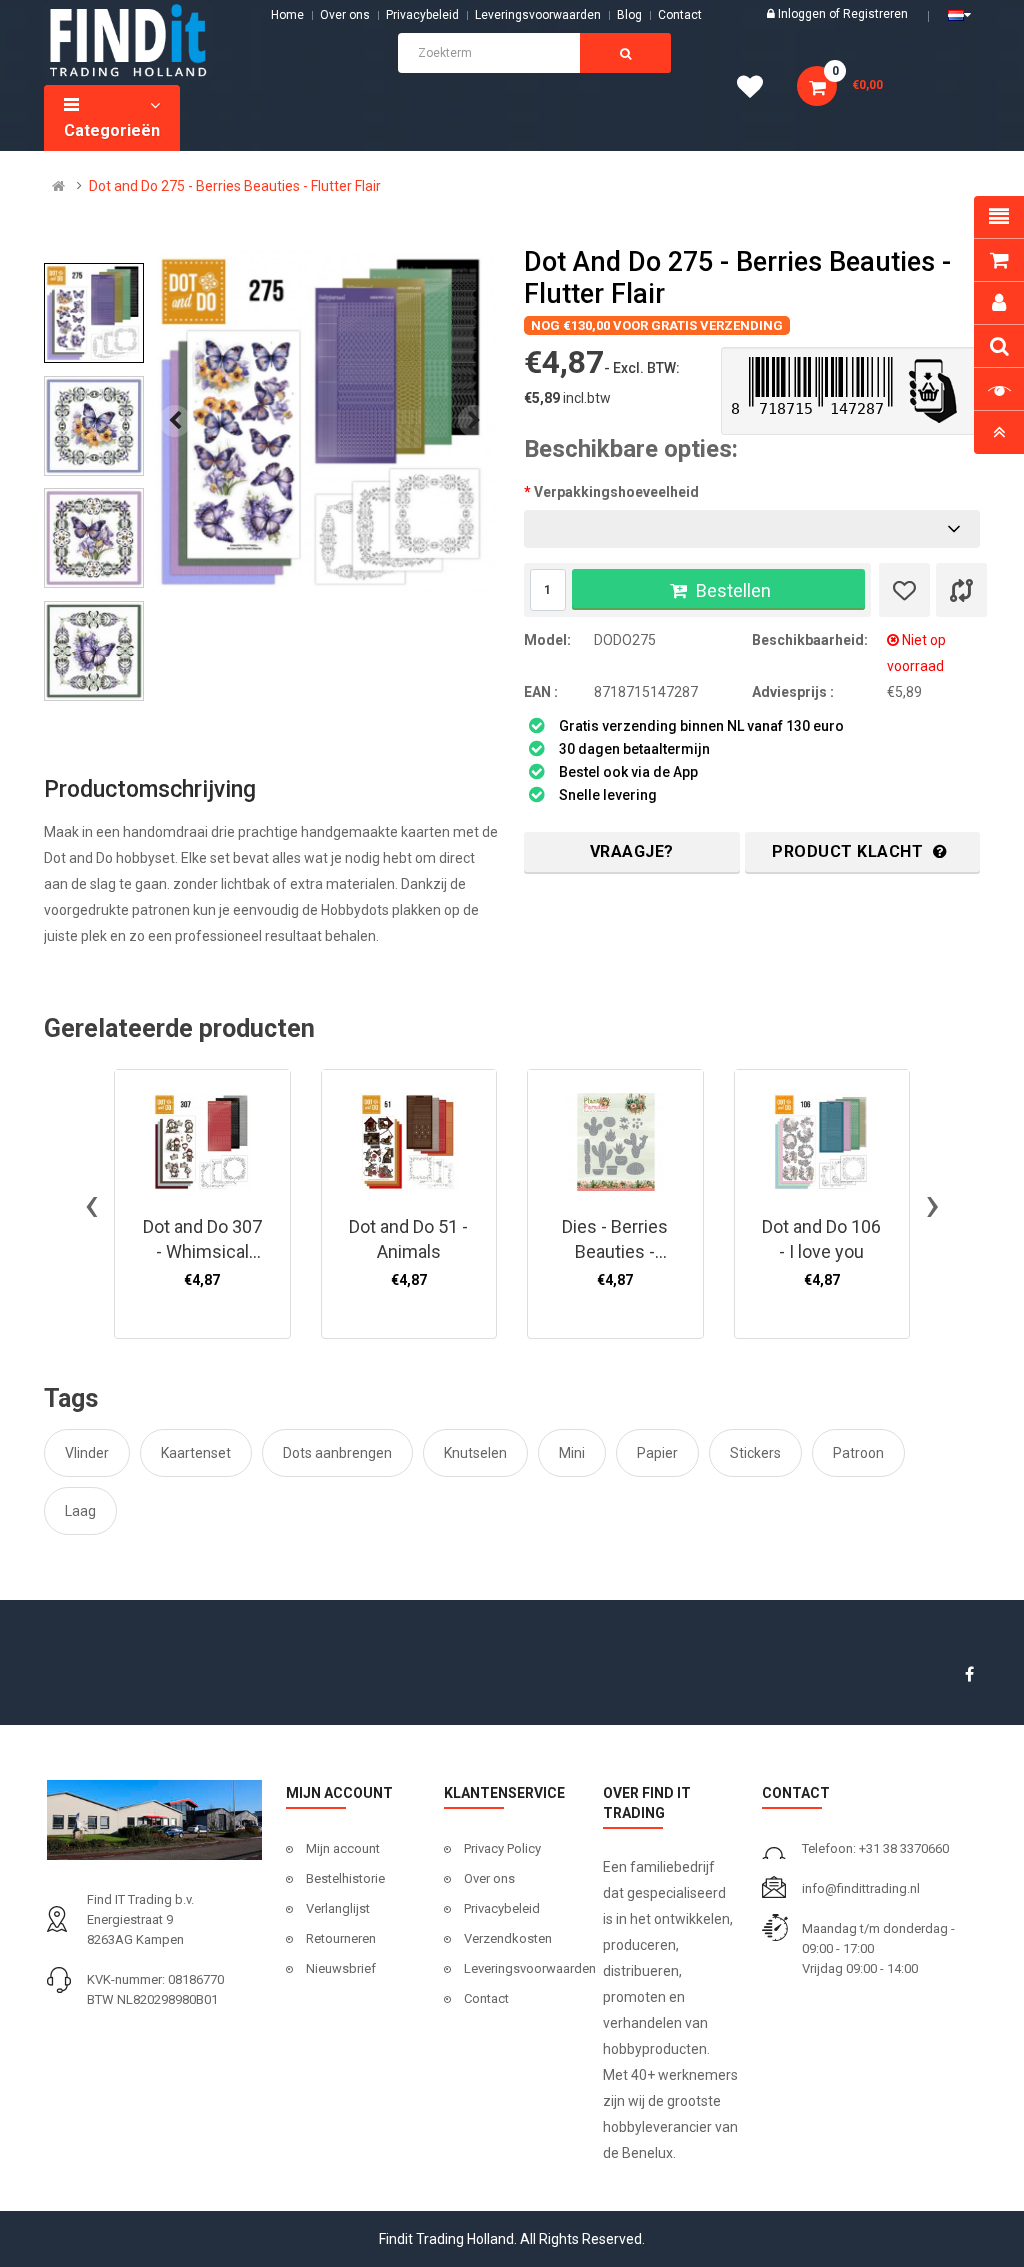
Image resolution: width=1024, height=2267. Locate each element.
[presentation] (175, 421)
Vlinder (87, 1453)
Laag (80, 1511)
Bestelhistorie (345, 1878)
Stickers (755, 1453)
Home (287, 15)
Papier (657, 1453)
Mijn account (343, 1848)
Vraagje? (632, 851)
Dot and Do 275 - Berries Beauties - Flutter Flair (235, 186)
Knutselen (475, 1453)
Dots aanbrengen (337, 1453)
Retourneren (341, 1938)
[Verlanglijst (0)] (757, 90)
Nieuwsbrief (341, 1968)
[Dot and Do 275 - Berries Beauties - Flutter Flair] (324, 421)
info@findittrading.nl (861, 1888)
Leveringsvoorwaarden (538, 15)
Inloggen (803, 14)
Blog (629, 15)
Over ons (345, 15)
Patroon (858, 1453)
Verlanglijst (338, 1908)
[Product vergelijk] (961, 590)
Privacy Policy (502, 1848)
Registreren (875, 14)
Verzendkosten (508, 1938)
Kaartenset (196, 1453)
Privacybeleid (422, 15)
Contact (486, 1998)
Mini (572, 1453)
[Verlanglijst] (904, 590)
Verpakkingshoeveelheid (616, 492)
